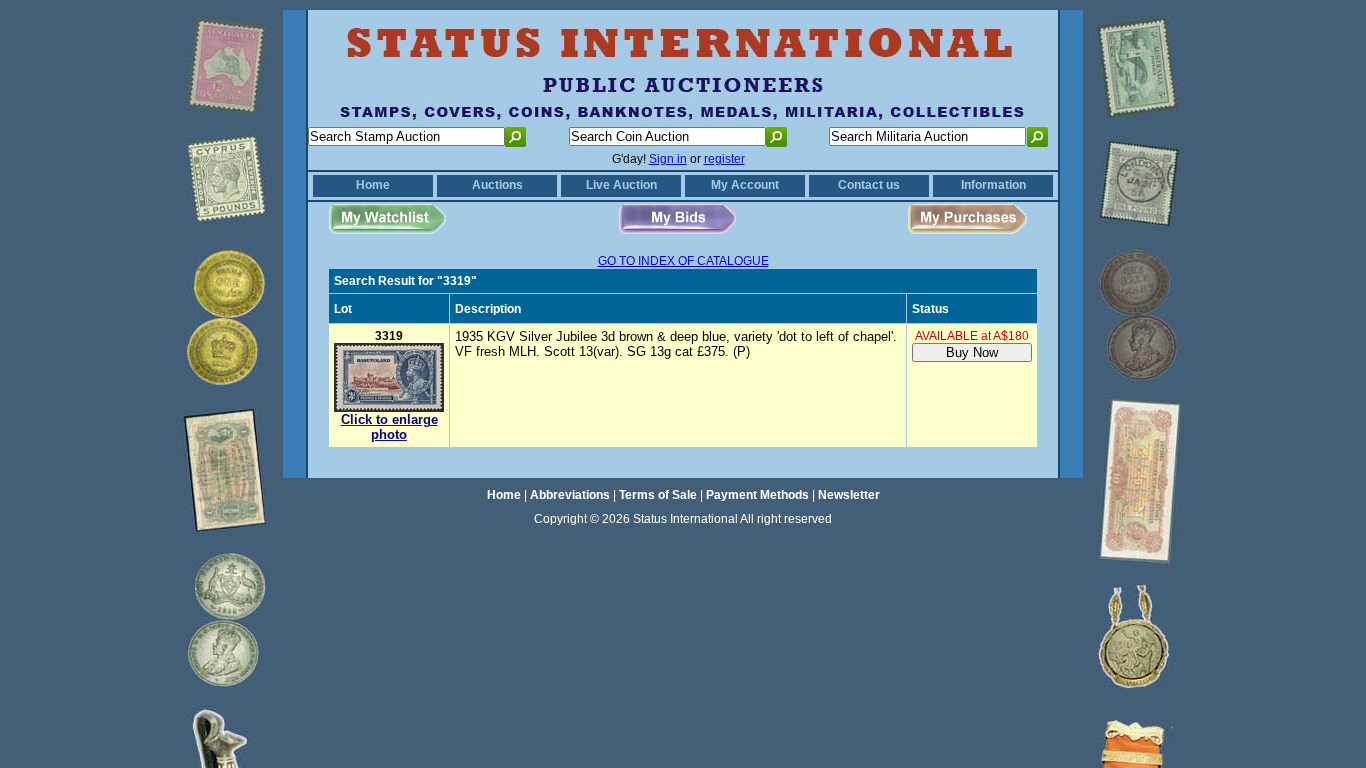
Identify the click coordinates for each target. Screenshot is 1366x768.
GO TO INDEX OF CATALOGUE (683, 261)
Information (993, 185)
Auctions (497, 185)
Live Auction (621, 185)
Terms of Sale (658, 495)
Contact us (869, 185)
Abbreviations (570, 495)
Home (373, 185)
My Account (745, 185)
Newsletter (849, 495)
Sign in (668, 159)
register (724, 159)
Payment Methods (757, 495)
